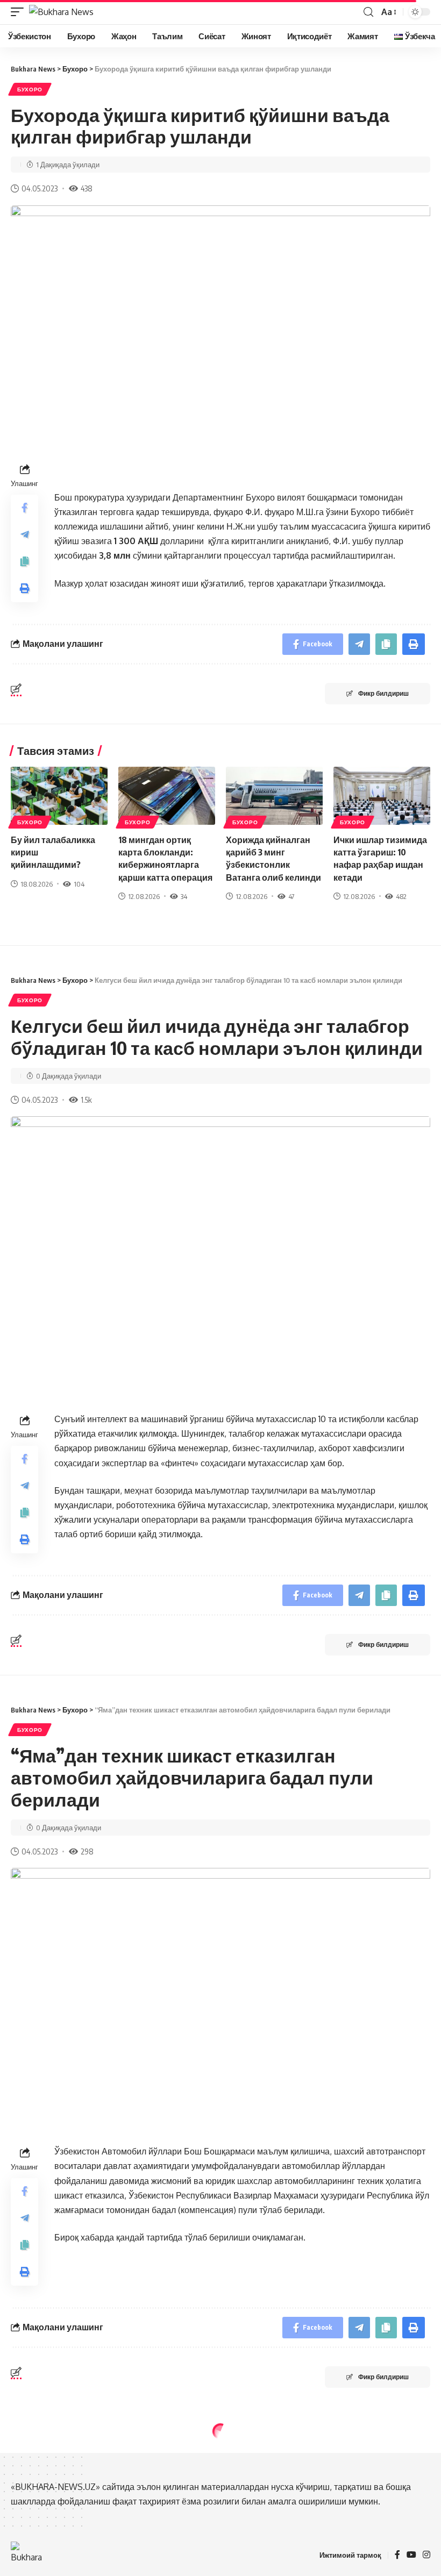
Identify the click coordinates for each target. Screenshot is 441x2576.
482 (401, 896)
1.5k (86, 1100)
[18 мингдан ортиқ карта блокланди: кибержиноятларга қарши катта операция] (167, 796)
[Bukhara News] (61, 12)
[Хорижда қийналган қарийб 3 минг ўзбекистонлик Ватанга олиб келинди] (274, 796)
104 (79, 884)
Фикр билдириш (383, 693)
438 (87, 188)
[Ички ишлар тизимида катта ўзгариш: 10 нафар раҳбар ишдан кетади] (382, 796)
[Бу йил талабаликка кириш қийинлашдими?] (59, 796)
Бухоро (30, 89)
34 (184, 896)
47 (291, 896)
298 (87, 1851)
